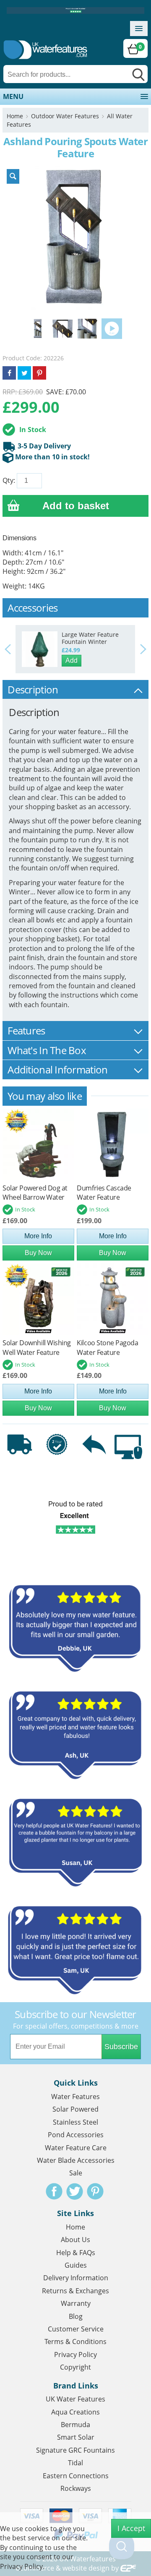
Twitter (75, 2191)
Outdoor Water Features (65, 116)
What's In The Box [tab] (47, 1050)
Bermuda (75, 2425)
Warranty (76, 2303)
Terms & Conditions (75, 2342)
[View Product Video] (112, 328)
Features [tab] (26, 1030)
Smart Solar (76, 2437)
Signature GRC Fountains (75, 2450)
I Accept (131, 2528)
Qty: (9, 480)
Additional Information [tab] (57, 1069)
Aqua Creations (75, 2412)
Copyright (75, 2367)
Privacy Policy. (22, 2566)
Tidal (75, 2463)
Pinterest (95, 2191)
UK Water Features (75, 2399)
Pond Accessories (76, 2135)
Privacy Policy (75, 2355)
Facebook (54, 2191)
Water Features (75, 2097)
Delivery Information (76, 2278)
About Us (75, 2240)
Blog (76, 2316)
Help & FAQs (76, 2253)
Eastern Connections (76, 2476)
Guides (76, 2265)
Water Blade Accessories (76, 2160)
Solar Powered (75, 2109)
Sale (76, 2173)
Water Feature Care (76, 2148)
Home (15, 116)
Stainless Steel (75, 2122)
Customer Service (76, 2329)
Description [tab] (33, 689)
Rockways (76, 2488)
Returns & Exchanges (75, 2291)
